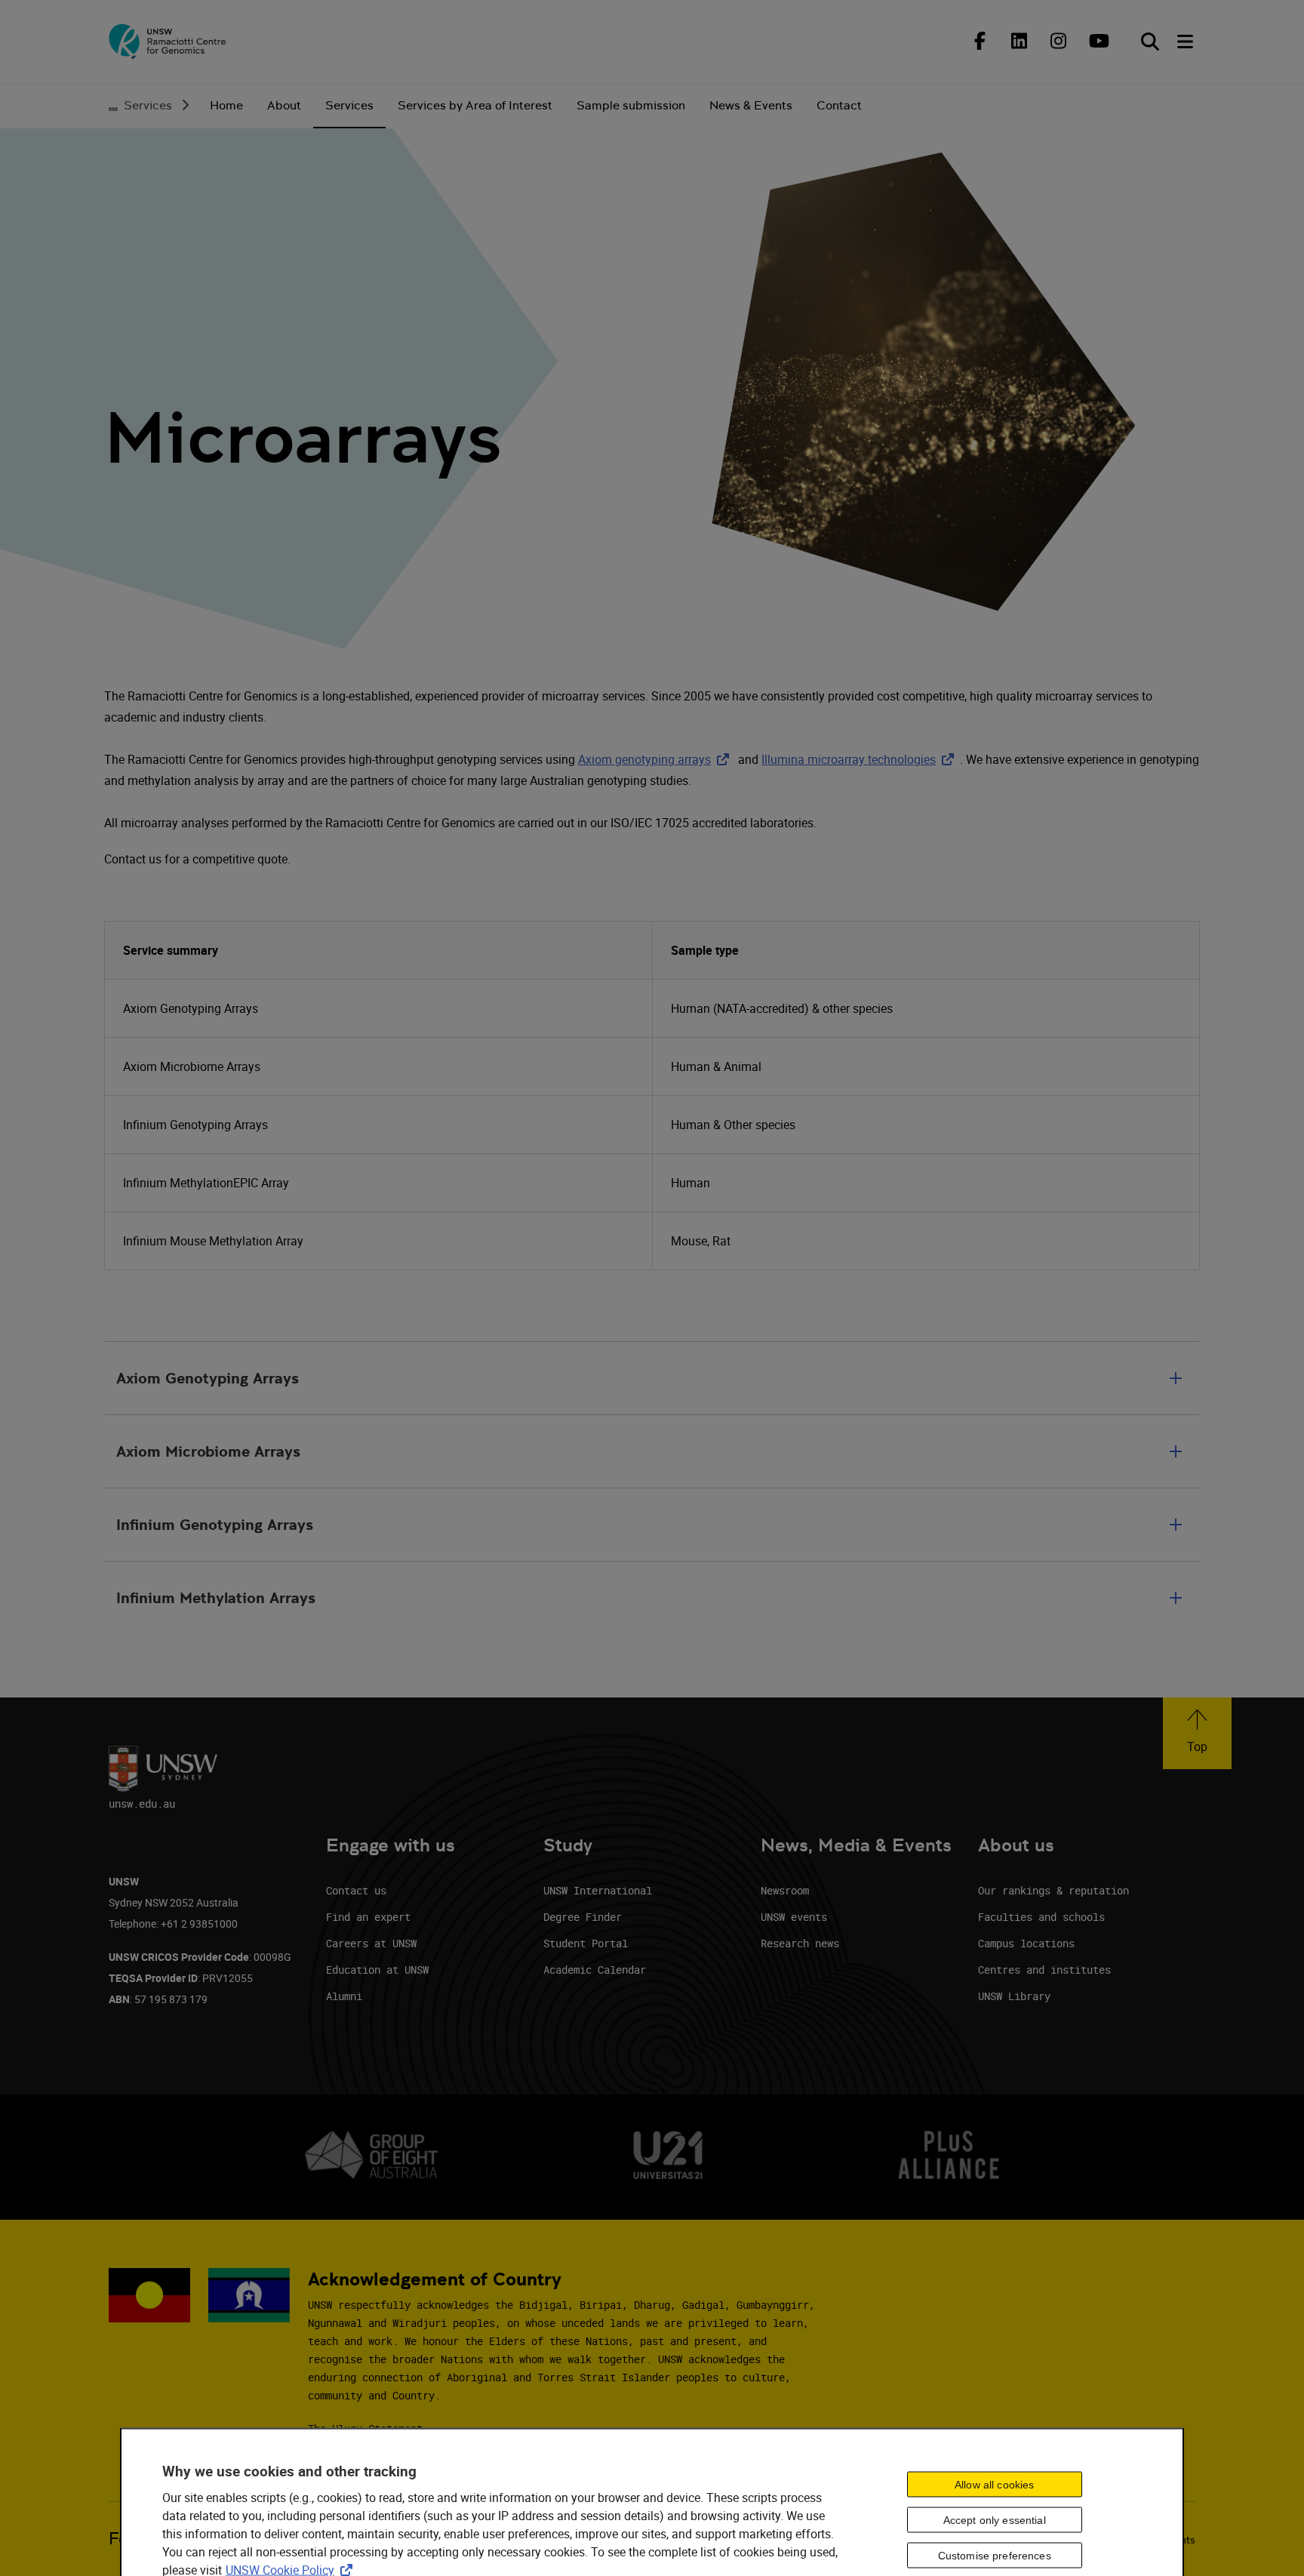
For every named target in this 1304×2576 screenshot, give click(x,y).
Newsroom (785, 1890)
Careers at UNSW (371, 1943)
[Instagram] (1058, 41)
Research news (800, 1943)
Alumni (344, 1996)
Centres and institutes (1044, 1970)
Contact (839, 105)
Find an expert (368, 1917)
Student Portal (586, 1943)
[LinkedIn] (1019, 41)
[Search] (1150, 42)
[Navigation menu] (1186, 42)
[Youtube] (1097, 41)
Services (148, 105)
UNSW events (794, 1917)
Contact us (356, 1890)
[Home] (168, 42)
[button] (1197, 1733)
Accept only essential (995, 2520)
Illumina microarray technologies (861, 759)
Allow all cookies (994, 2485)
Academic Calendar (595, 1970)
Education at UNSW (377, 1970)
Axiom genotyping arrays (657, 759)
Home (226, 105)
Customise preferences (995, 2556)
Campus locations (1026, 1943)
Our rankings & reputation (1053, 1890)
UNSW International (598, 1890)
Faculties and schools (1041, 1917)
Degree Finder (583, 1917)
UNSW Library (1014, 1996)
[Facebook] (980, 41)
